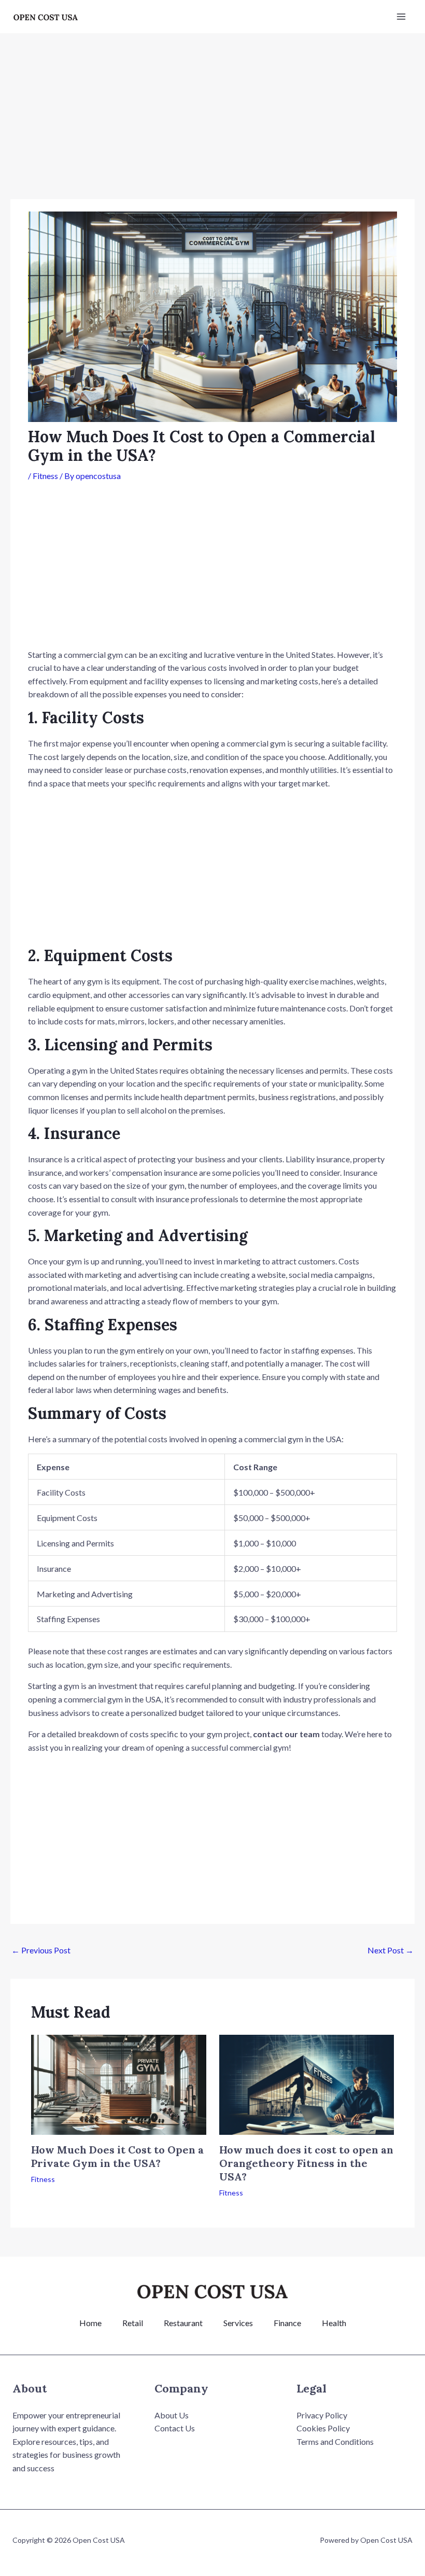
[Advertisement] (212, 122)
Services (238, 2323)
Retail (133, 2323)
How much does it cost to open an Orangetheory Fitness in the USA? (306, 2163)
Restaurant (183, 2323)
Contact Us (175, 2428)
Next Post (391, 1950)
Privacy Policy (322, 2415)
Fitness (45, 476)
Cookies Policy (323, 2428)
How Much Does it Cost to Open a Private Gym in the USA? (117, 2156)
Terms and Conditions (335, 2441)
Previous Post (41, 1950)
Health (334, 2323)
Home (90, 2323)
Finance (287, 2323)
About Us (172, 2415)
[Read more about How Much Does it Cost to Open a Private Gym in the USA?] (119, 2083)
